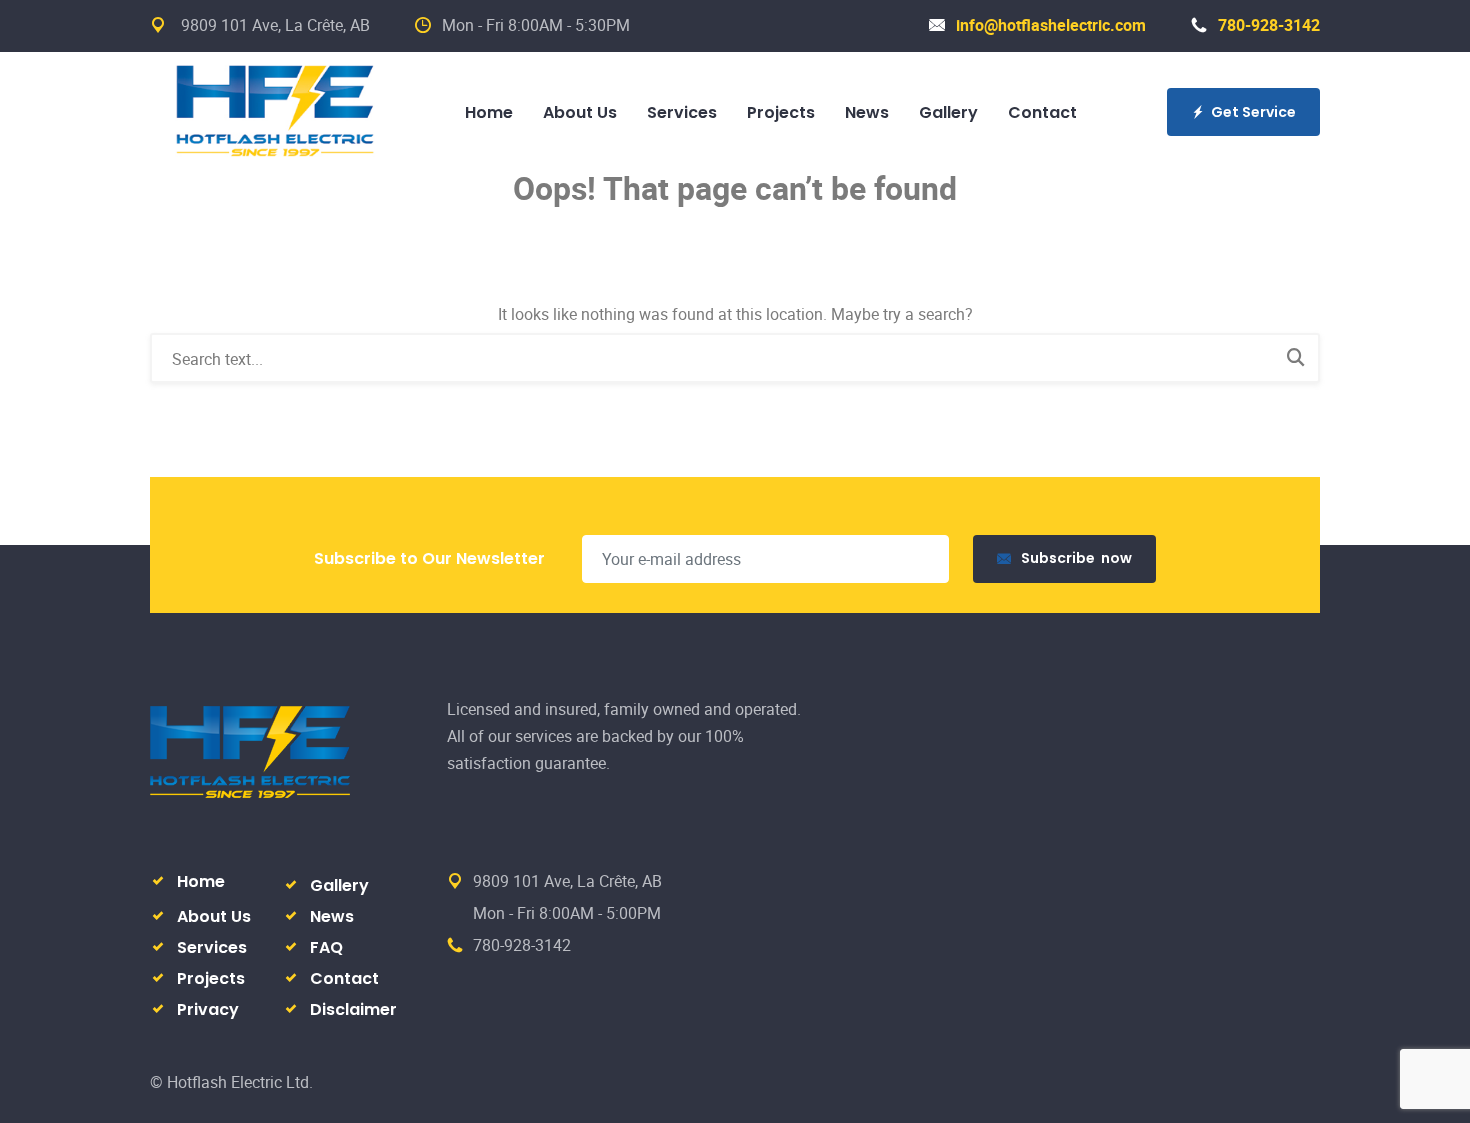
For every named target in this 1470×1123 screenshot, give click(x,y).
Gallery (948, 112)
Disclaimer (353, 1009)
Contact (1042, 112)
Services (682, 112)
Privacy (208, 1009)
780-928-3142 (1269, 25)
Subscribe (1076, 558)
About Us (580, 112)
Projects (781, 112)
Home (489, 112)
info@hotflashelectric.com (1051, 25)
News (867, 112)
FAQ (326, 947)
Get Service (1253, 112)
